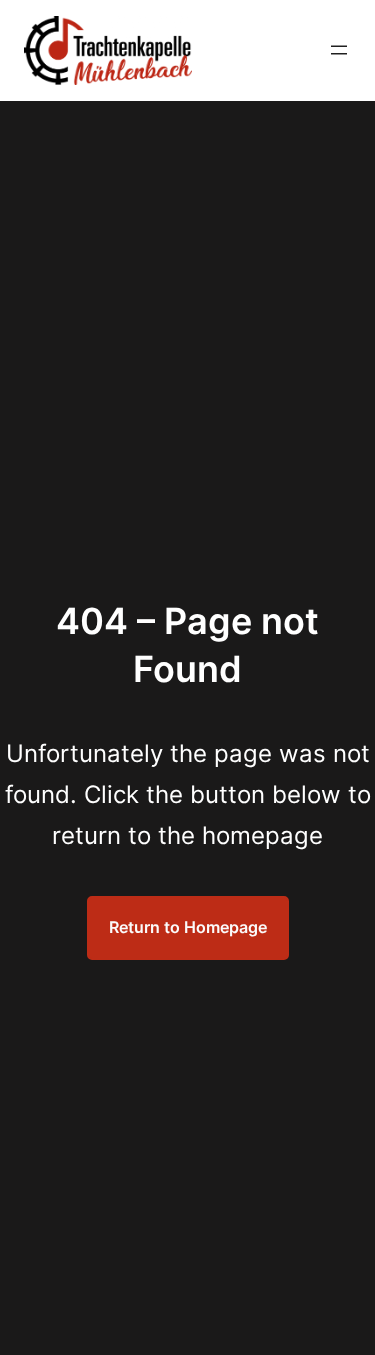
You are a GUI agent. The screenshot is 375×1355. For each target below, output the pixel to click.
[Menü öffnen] (339, 50)
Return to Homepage (188, 927)
